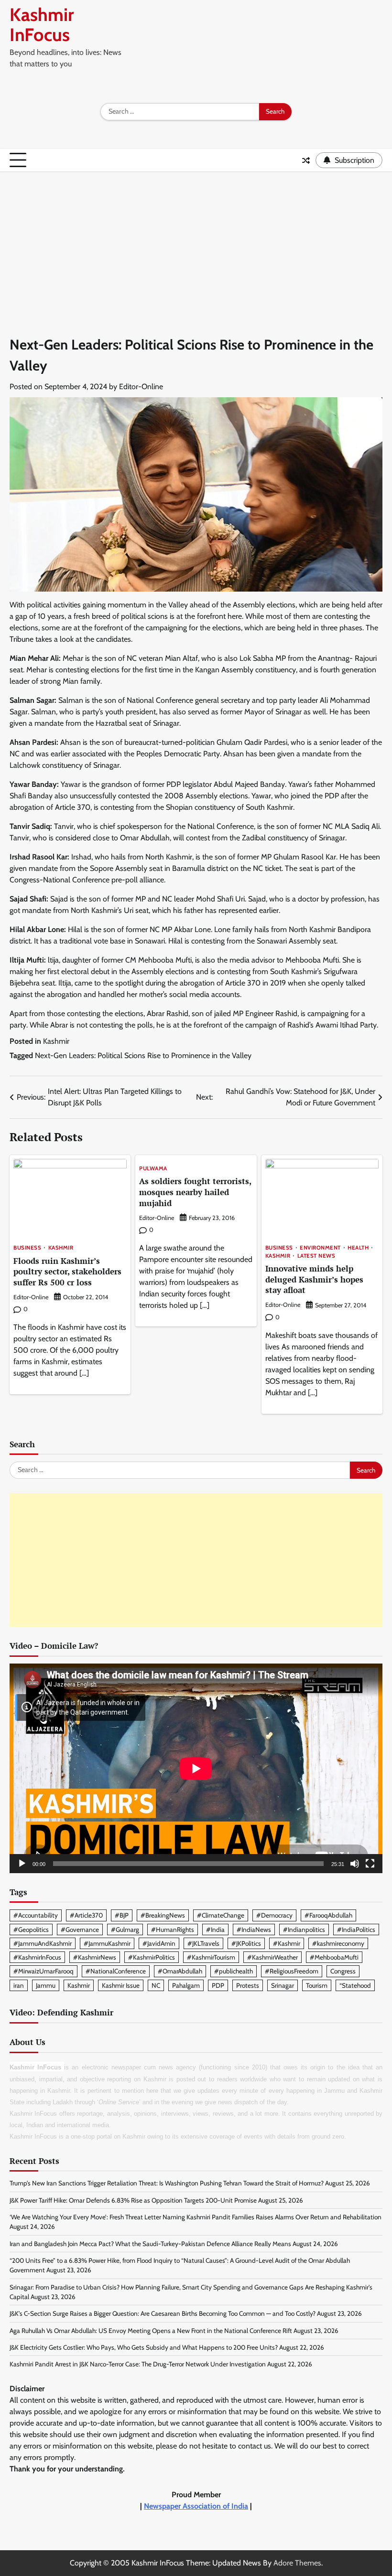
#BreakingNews (163, 1915)
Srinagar (283, 1985)
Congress (343, 1971)
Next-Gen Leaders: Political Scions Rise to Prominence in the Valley (143, 1055)
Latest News (316, 1256)
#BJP (122, 1915)
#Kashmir (287, 1943)
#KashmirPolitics (152, 1957)
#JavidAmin (159, 1943)
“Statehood (355, 1985)
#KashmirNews (95, 1957)
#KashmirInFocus (37, 1957)
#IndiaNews (254, 1929)
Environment (320, 1248)
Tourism (317, 1985)
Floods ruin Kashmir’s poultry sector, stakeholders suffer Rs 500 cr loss (67, 1272)
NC (156, 1985)
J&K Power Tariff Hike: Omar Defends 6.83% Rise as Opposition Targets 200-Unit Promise (133, 2200)
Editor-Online (141, 387)
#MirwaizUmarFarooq (44, 1971)
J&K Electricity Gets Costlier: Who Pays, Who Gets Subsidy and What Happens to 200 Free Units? (144, 2347)
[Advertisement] (196, 244)
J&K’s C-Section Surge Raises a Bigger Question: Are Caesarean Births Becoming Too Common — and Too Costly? (163, 2313)
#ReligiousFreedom (292, 1971)
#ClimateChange (221, 1915)
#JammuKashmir (107, 1943)
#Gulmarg (125, 1929)
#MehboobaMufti (334, 1957)
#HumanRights (173, 1929)
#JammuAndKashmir (43, 1943)
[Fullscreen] (370, 1864)
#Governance (80, 1929)
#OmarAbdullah (180, 1971)
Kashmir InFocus (42, 25)
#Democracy (274, 1915)
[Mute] (355, 1864)
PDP (218, 1985)
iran (19, 1985)
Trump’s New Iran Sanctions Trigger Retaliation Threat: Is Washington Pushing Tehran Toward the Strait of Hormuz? (167, 2183)
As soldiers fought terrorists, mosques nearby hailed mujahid (195, 1192)
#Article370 (86, 1915)
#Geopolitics (31, 1929)
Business (27, 1248)
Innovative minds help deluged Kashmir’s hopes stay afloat (314, 1279)
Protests (248, 1985)
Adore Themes (297, 2563)
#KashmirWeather (272, 1957)
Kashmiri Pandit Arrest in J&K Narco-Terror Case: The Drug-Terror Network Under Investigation (138, 2364)
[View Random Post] (306, 160)
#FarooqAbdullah (328, 1915)
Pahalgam (186, 1985)
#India (215, 1929)
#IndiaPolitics (356, 1929)
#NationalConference (116, 1971)
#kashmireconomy (338, 1943)
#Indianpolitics (304, 1929)
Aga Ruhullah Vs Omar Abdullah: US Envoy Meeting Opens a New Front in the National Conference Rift (151, 2331)
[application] (196, 1768)
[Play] (22, 1864)
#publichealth (234, 1971)
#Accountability (36, 1915)
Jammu (46, 1985)
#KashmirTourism (211, 1957)
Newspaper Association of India (196, 2506)
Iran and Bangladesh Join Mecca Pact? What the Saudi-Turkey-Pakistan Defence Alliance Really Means (150, 2244)
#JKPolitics (246, 1943)
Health (358, 1248)
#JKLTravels (203, 1943)
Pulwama (153, 1169)
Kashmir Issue (121, 1985)
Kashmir (56, 1041)
